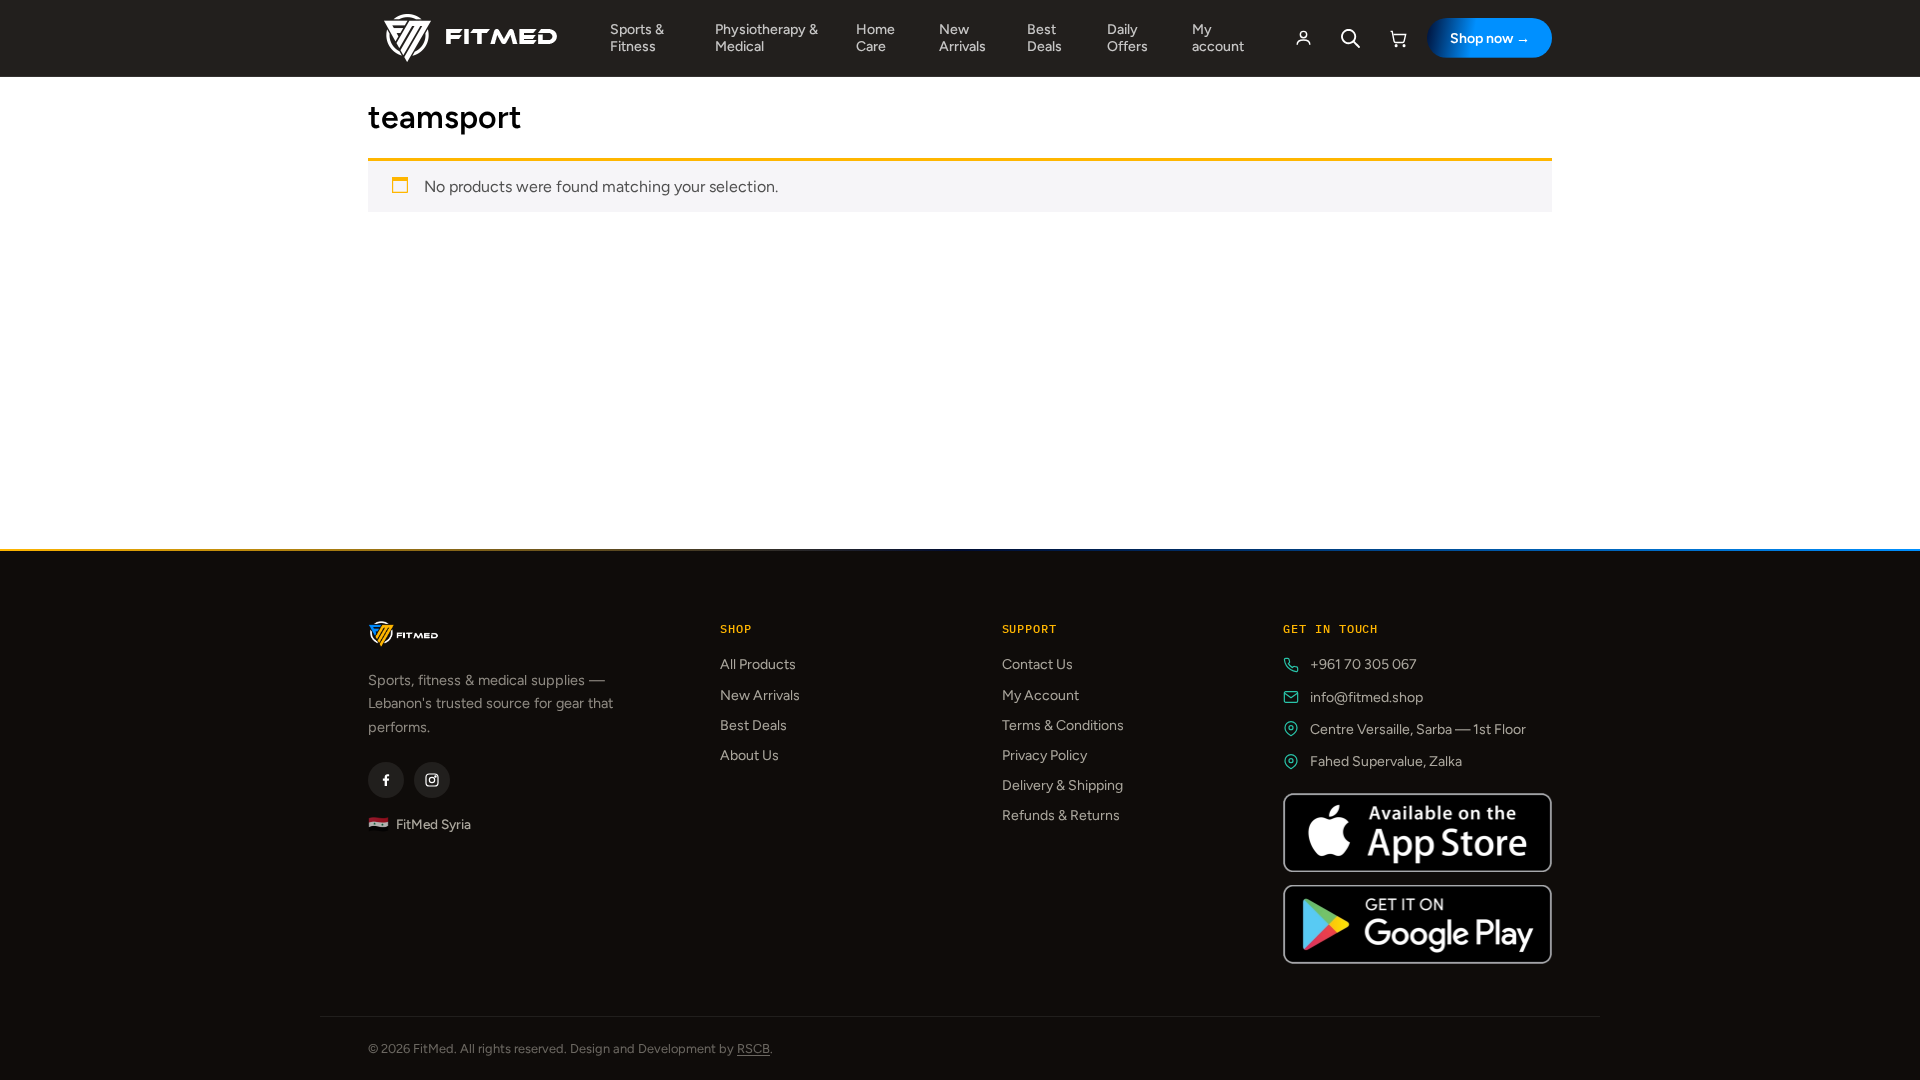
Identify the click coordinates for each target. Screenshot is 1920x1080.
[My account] (1303, 38)
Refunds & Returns (1061, 815)
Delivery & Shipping (1062, 785)
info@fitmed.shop (1366, 697)
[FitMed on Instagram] (432, 780)
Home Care (875, 38)
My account (1218, 38)
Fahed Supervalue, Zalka (1386, 761)
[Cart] (1399, 38)
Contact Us (1037, 664)
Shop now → (1490, 38)
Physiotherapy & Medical (766, 38)
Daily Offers (1127, 38)
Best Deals (1044, 38)
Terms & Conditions (1063, 725)
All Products (758, 664)
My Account (1040, 695)
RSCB (753, 1048)
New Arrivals (962, 38)
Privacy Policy (1044, 755)
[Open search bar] (1351, 38)
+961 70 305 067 (1363, 664)
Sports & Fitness (637, 38)
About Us (749, 755)
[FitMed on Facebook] (386, 780)
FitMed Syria (419, 824)
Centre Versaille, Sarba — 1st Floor (1418, 729)
